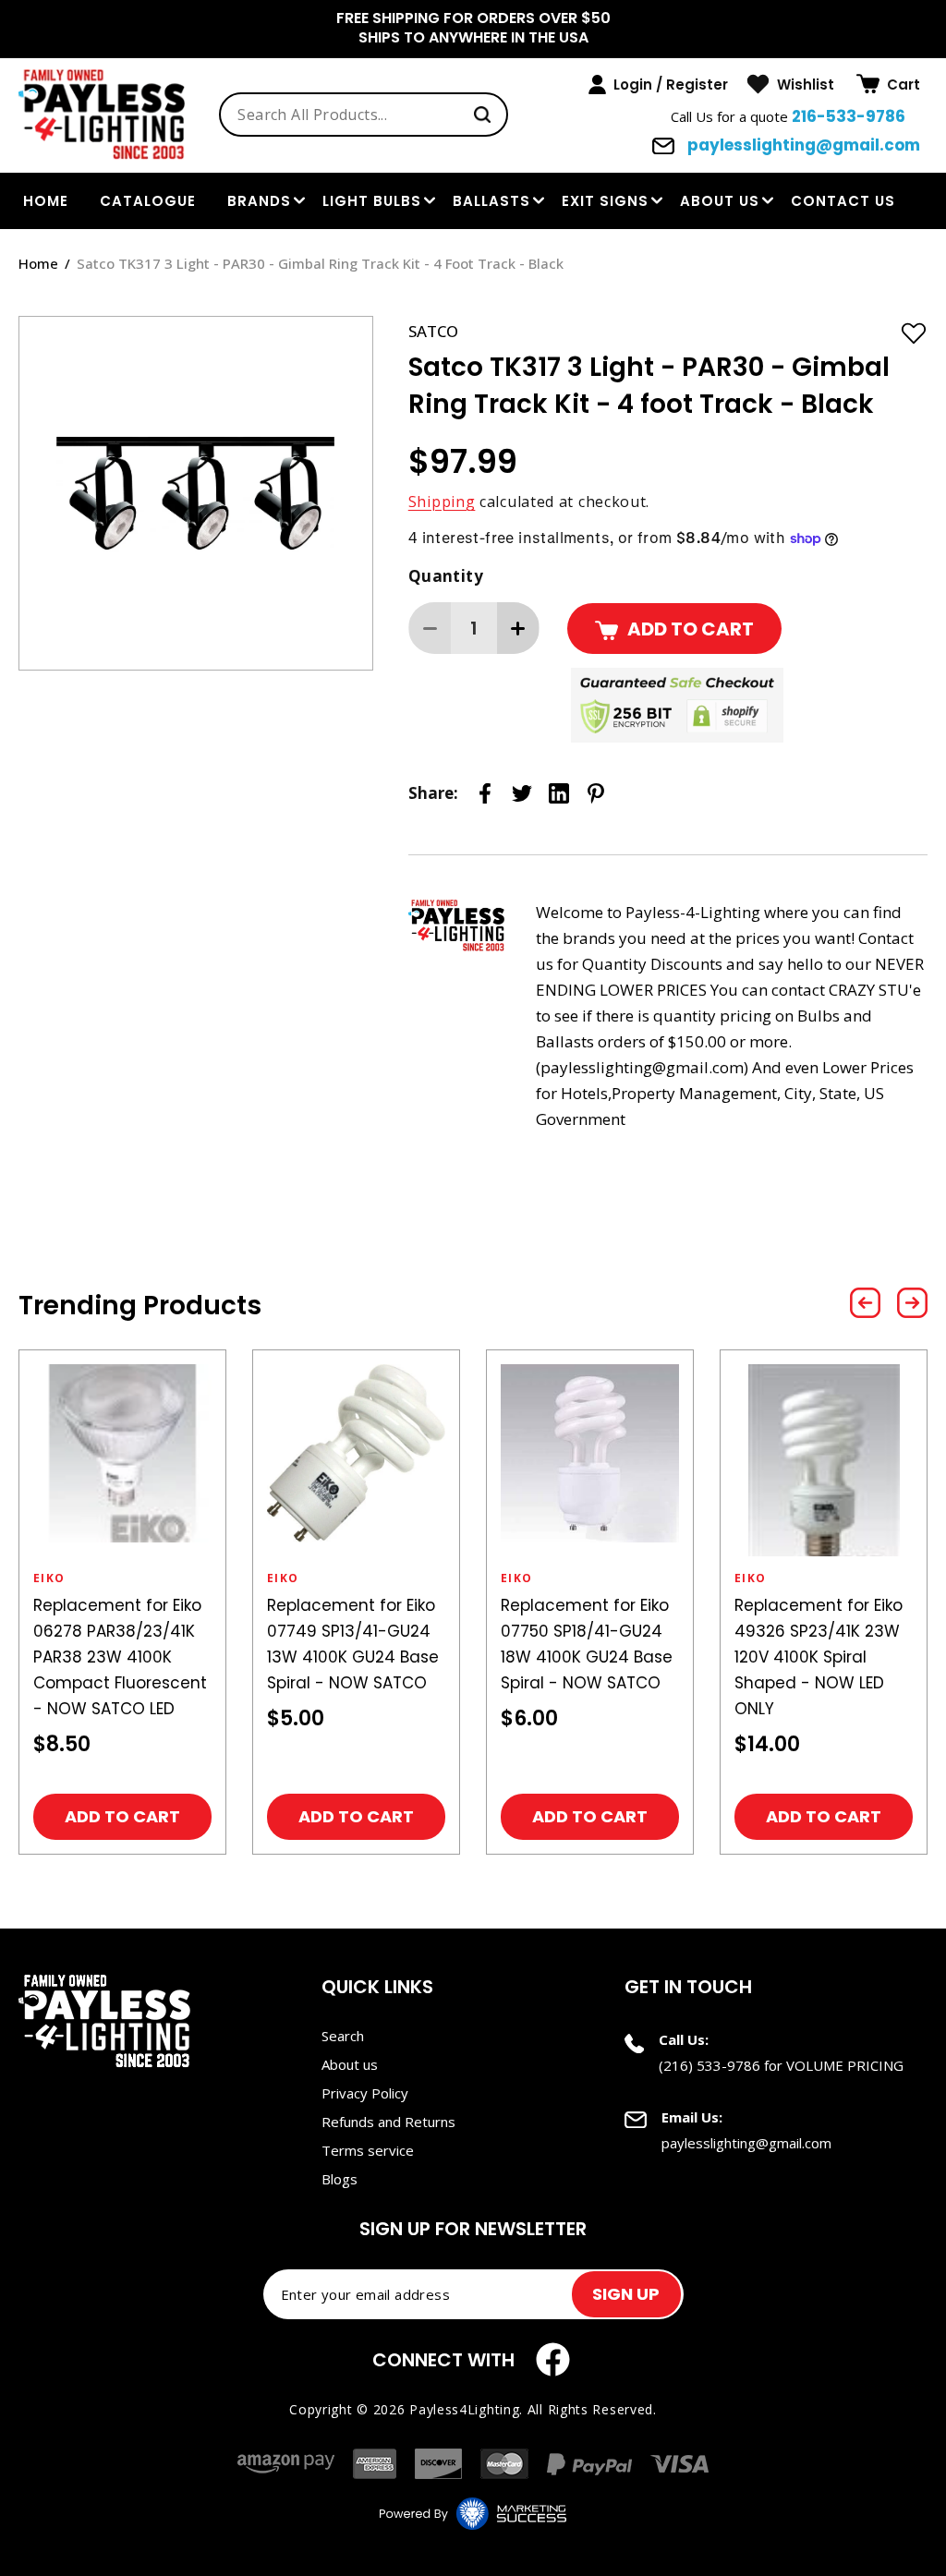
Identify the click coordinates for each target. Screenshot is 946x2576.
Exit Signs (605, 201)
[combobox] (364, 115)
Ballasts (491, 201)
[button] (888, 84)
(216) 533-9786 (709, 2065)
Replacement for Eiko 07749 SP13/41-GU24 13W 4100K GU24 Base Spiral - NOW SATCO (353, 1644)
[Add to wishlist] (914, 333)
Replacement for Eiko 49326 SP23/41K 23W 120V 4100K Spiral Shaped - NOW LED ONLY (819, 1657)
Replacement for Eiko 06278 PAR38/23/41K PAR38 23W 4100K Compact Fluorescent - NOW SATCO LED (120, 1657)
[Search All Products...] (482, 115)
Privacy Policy (365, 2093)
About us (720, 201)
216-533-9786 (849, 116)
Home (38, 263)
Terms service (368, 2150)
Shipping (442, 502)
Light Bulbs (372, 201)
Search (343, 2036)
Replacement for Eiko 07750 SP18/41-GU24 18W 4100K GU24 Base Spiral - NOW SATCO (587, 1644)
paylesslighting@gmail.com (802, 145)
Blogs (340, 2179)
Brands (259, 201)
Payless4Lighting (464, 2409)
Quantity (446, 576)
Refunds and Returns (388, 2122)
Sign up (626, 2294)
